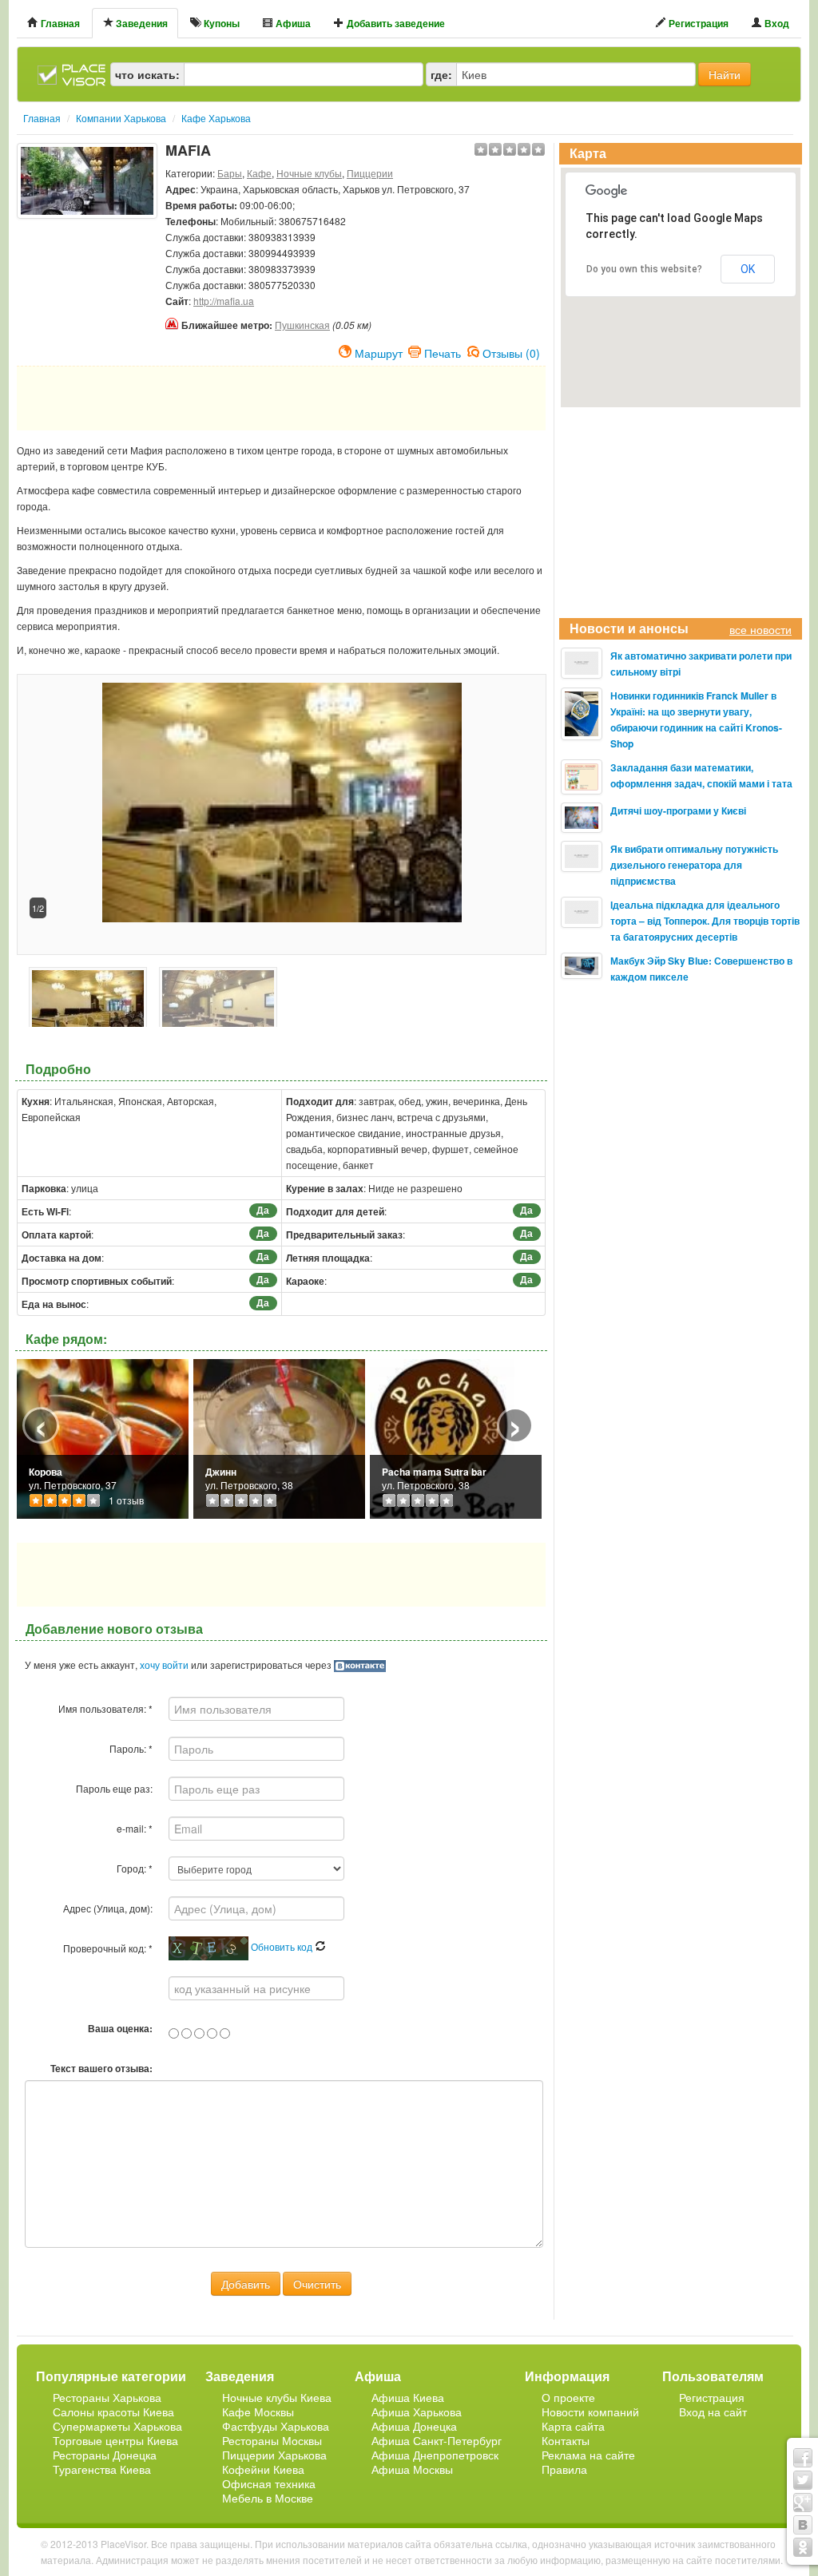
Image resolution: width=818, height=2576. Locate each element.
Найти (725, 74)
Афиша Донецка (414, 2426)
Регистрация (697, 23)
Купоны (220, 23)
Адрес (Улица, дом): (108, 1908)
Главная (59, 23)
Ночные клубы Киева (277, 2397)
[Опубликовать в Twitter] (803, 2480)
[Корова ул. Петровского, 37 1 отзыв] (103, 1437)
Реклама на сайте (588, 2455)
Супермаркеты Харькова (117, 2426)
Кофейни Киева (263, 2469)
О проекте (568, 2397)
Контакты (566, 2440)
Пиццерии (370, 173)
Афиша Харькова (417, 2412)
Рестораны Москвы (272, 2440)
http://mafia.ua (224, 301)
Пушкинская (302, 325)
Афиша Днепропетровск (435, 2455)
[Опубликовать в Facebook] (803, 2458)
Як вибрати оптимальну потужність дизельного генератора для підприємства (694, 865)
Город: (135, 1868)
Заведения (141, 23)
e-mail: (135, 1828)
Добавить (246, 2284)
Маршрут (379, 351)
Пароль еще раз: (114, 1788)
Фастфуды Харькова (276, 2426)
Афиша (292, 23)
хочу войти (164, 1664)
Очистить (317, 2284)
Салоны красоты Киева (113, 2412)
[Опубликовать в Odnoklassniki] (803, 2547)
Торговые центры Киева (115, 2440)
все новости (760, 629)
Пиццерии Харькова (274, 2455)
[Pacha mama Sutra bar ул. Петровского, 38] (442, 1437)
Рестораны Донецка (105, 2455)
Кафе (259, 173)
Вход (776, 23)
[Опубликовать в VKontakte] (803, 2525)
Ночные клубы (309, 173)
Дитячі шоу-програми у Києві (678, 810)
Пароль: (131, 1748)
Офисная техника (269, 2483)
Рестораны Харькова (107, 2397)
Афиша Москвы (412, 2469)
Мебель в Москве (268, 2498)
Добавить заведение (395, 23)
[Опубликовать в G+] (803, 2503)
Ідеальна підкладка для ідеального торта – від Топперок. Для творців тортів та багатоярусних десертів (705, 921)
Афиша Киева (408, 2397)
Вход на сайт (713, 2412)
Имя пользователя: (105, 1708)
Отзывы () (511, 351)
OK (748, 269)
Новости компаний (590, 2412)
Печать (443, 351)
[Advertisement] (87, 259)
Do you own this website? (644, 269)
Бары (230, 173)
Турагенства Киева (102, 2469)
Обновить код (283, 1946)
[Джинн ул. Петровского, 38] (279, 1437)
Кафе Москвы (258, 2412)
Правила (564, 2469)
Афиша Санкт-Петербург (437, 2440)
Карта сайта (573, 2426)
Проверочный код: (108, 1948)
